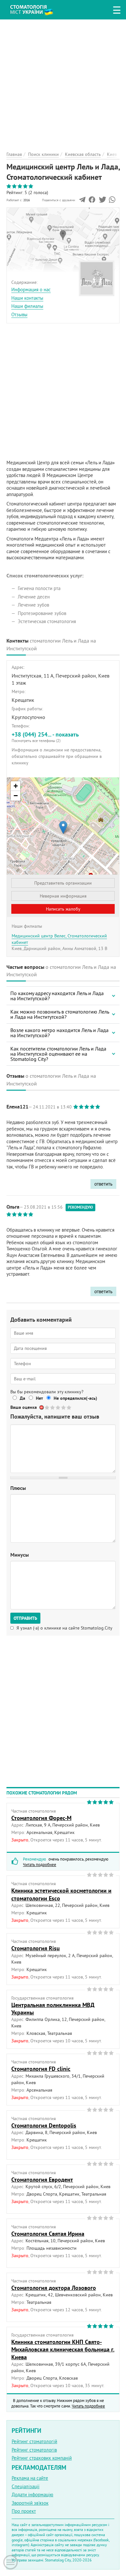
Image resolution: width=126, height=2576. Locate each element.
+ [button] (16, 786)
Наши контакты (27, 298)
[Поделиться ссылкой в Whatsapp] (112, 201)
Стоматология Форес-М (41, 1818)
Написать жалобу (63, 909)
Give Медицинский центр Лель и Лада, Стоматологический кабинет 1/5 (47, 1407)
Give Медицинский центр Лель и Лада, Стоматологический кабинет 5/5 (69, 1407)
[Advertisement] (63, 83)
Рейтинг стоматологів (34, 2450)
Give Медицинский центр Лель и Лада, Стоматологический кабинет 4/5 (64, 1407)
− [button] (16, 796)
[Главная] (36, 9)
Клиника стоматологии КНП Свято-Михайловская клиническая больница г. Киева (63, 2350)
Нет (39, 1398)
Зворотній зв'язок (30, 2503)
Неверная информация (63, 896)
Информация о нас (31, 290)
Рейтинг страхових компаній (42, 2458)
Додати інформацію (32, 2495)
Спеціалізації (26, 2486)
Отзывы (19, 314)
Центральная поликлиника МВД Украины (53, 2009)
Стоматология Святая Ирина (48, 2234)
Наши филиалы (27, 306)
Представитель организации (63, 883)
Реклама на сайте (30, 2478)
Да (22, 1398)
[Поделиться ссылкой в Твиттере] (102, 201)
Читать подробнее (40, 1864)
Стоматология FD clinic (41, 2069)
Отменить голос (42, 1407)
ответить (103, 1184)
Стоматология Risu (36, 1948)
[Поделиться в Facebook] (92, 201)
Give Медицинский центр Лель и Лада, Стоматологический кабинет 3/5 (58, 1407)
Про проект (24, 2511)
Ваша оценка (24, 1407)
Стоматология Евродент (42, 2180)
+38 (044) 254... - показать (45, 737)
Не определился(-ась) (75, 1398)
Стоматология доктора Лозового (54, 2288)
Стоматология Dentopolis (44, 2125)
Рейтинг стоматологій (34, 2441)
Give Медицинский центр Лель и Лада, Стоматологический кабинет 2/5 (53, 1407)
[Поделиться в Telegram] (82, 201)
